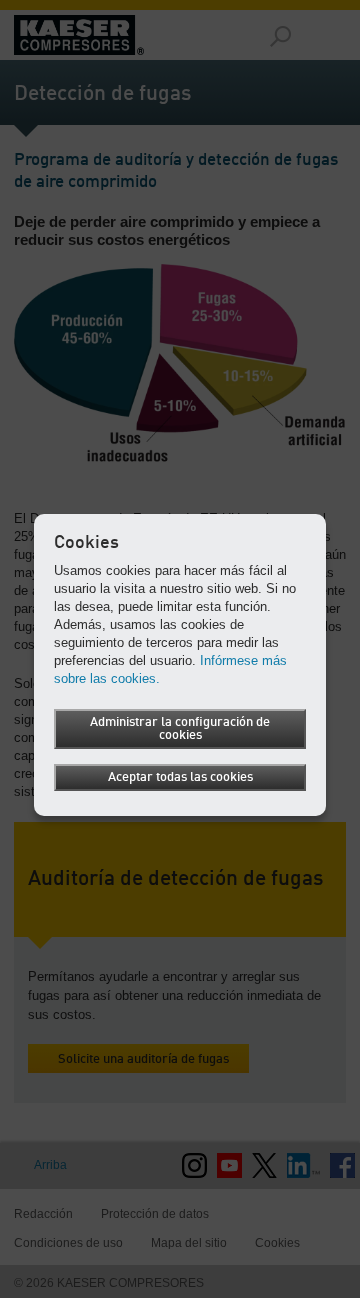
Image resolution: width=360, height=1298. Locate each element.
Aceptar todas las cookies (180, 777)
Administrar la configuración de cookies (180, 729)
